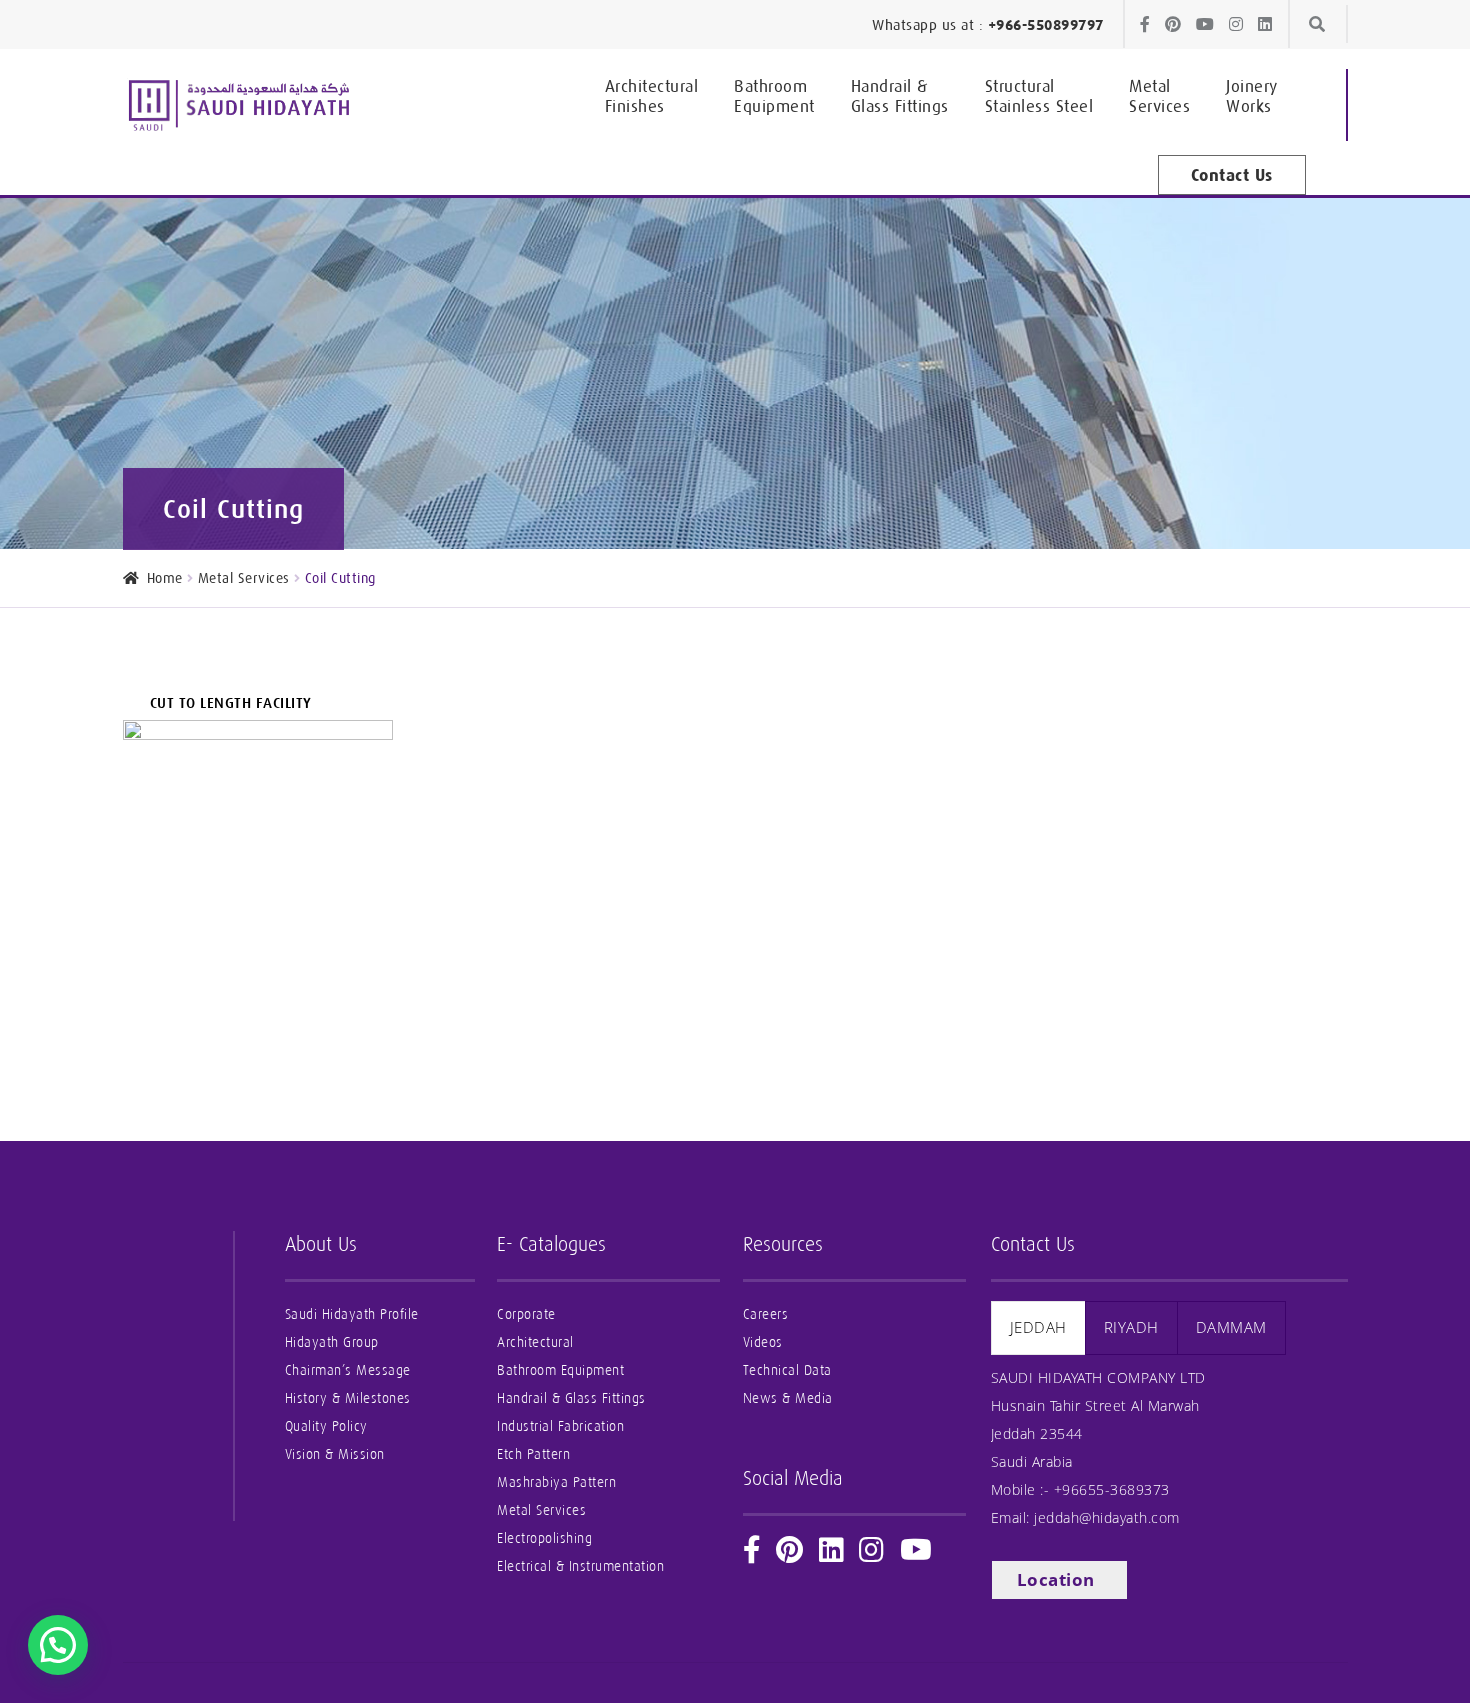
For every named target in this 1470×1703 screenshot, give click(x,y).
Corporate (526, 1314)
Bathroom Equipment (560, 1370)
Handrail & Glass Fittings (571, 1398)
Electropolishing (544, 1538)
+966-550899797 (1046, 25)
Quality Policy (326, 1426)
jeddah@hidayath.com (1107, 1517)
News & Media (788, 1398)
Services (1159, 96)
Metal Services (244, 578)
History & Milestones (348, 1398)
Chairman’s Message (348, 1370)
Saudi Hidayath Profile (352, 1314)
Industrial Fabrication (560, 1426)
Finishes (652, 96)
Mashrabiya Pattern (556, 1482)
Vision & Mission (335, 1454)
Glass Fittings (900, 96)
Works (1252, 96)
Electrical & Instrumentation (580, 1566)
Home (165, 578)
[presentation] (1038, 1327)
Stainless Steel (1039, 96)
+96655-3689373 (1112, 1489)
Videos (763, 1342)
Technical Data (787, 1370)
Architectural (535, 1342)
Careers (766, 1314)
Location (1056, 1579)
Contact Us (1232, 175)
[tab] (1038, 1327)
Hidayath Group (332, 1342)
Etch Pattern (533, 1454)
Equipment (774, 96)
